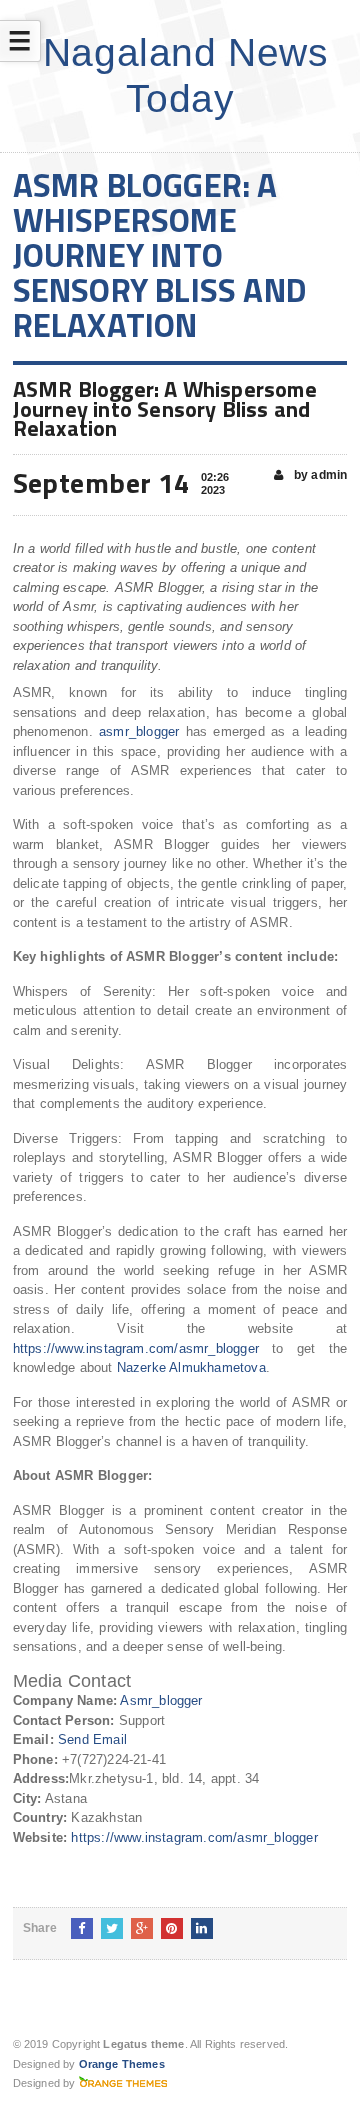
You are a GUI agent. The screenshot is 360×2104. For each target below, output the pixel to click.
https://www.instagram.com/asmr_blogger (136, 1348)
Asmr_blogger (161, 1700)
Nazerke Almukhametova (191, 1367)
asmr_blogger (139, 731)
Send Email (92, 1739)
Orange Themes (122, 2064)
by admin (319, 475)
